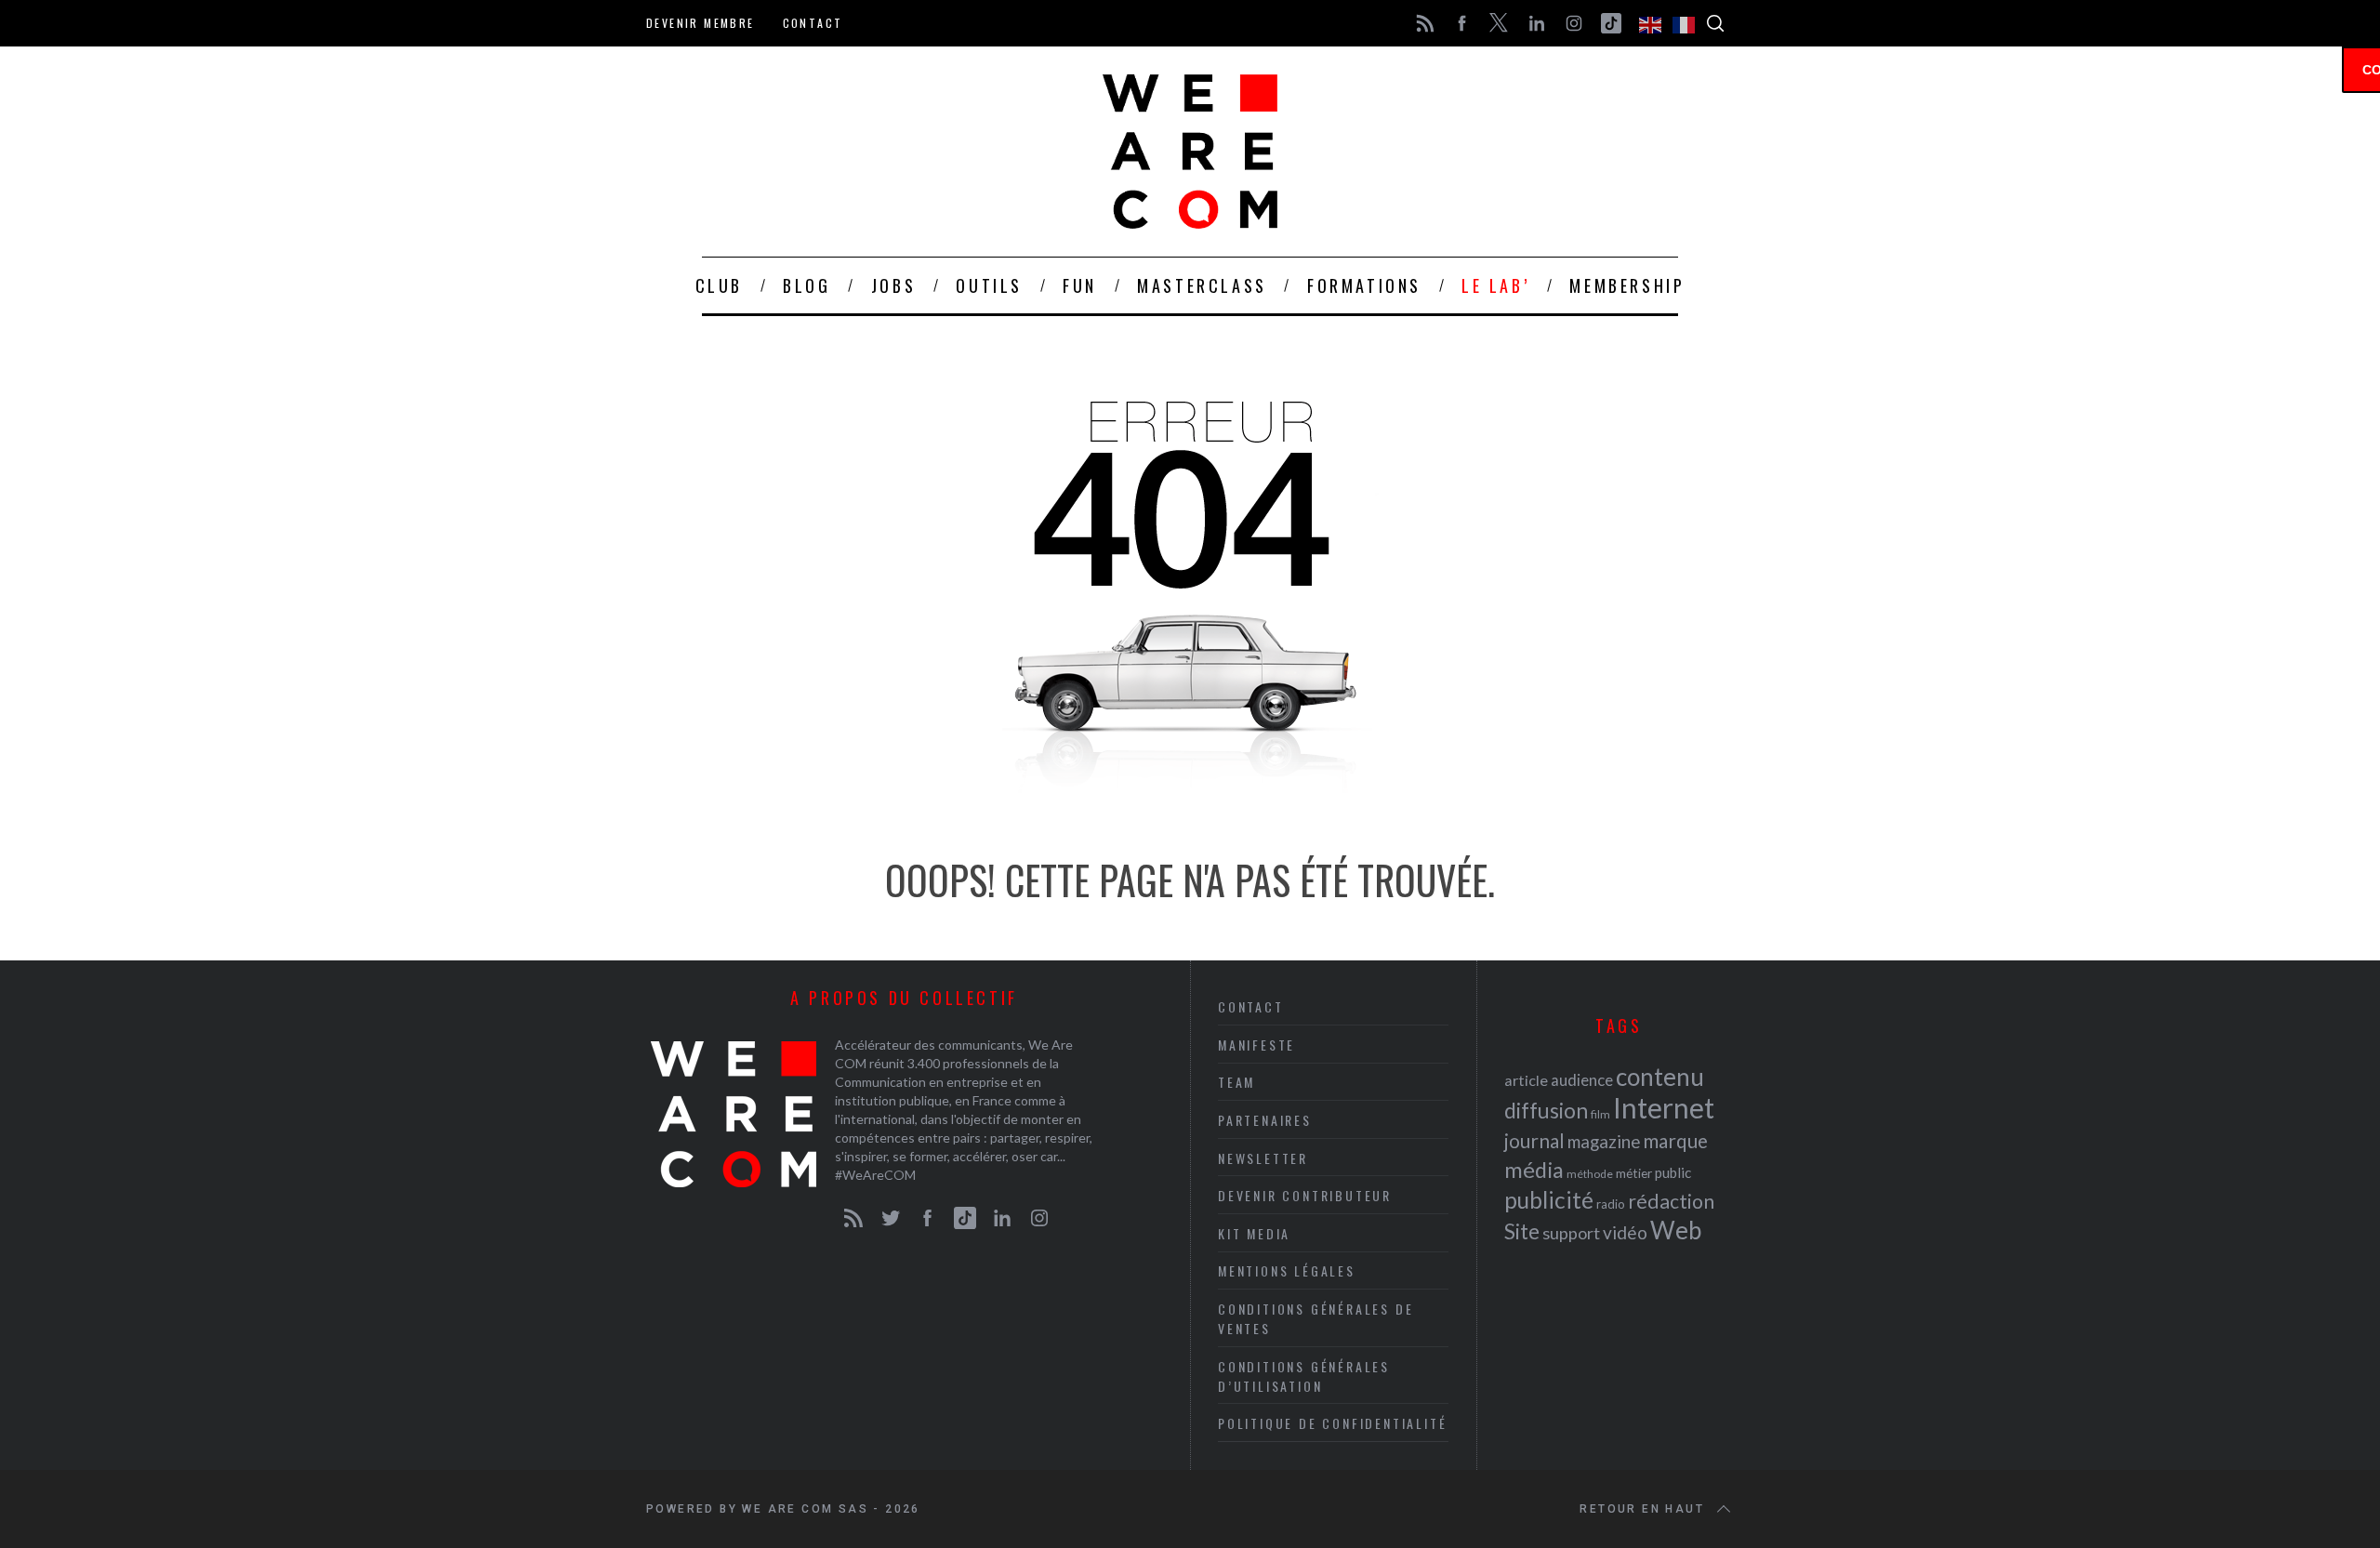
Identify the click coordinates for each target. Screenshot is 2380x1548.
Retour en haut (1642, 1509)
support (1571, 1233)
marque (1675, 1140)
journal (1534, 1140)
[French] (1685, 23)
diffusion (1546, 1110)
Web (1676, 1230)
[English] (1651, 23)
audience (1582, 1080)
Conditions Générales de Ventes (1316, 1318)
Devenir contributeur (1305, 1195)
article (1526, 1080)
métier (1634, 1173)
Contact (813, 23)
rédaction (1671, 1201)
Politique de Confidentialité (1332, 1423)
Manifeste (1256, 1045)
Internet (1664, 1107)
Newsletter (1263, 1158)
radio (1611, 1204)
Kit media (1254, 1233)
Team (1236, 1082)
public (1673, 1172)
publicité (1549, 1200)
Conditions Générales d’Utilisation (1304, 1376)
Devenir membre (701, 23)
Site (1522, 1231)
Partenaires (1265, 1120)
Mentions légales (1287, 1270)
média (1534, 1170)
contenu (1660, 1077)
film (1600, 1114)
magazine (1604, 1141)
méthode (1590, 1174)
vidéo (1625, 1232)
